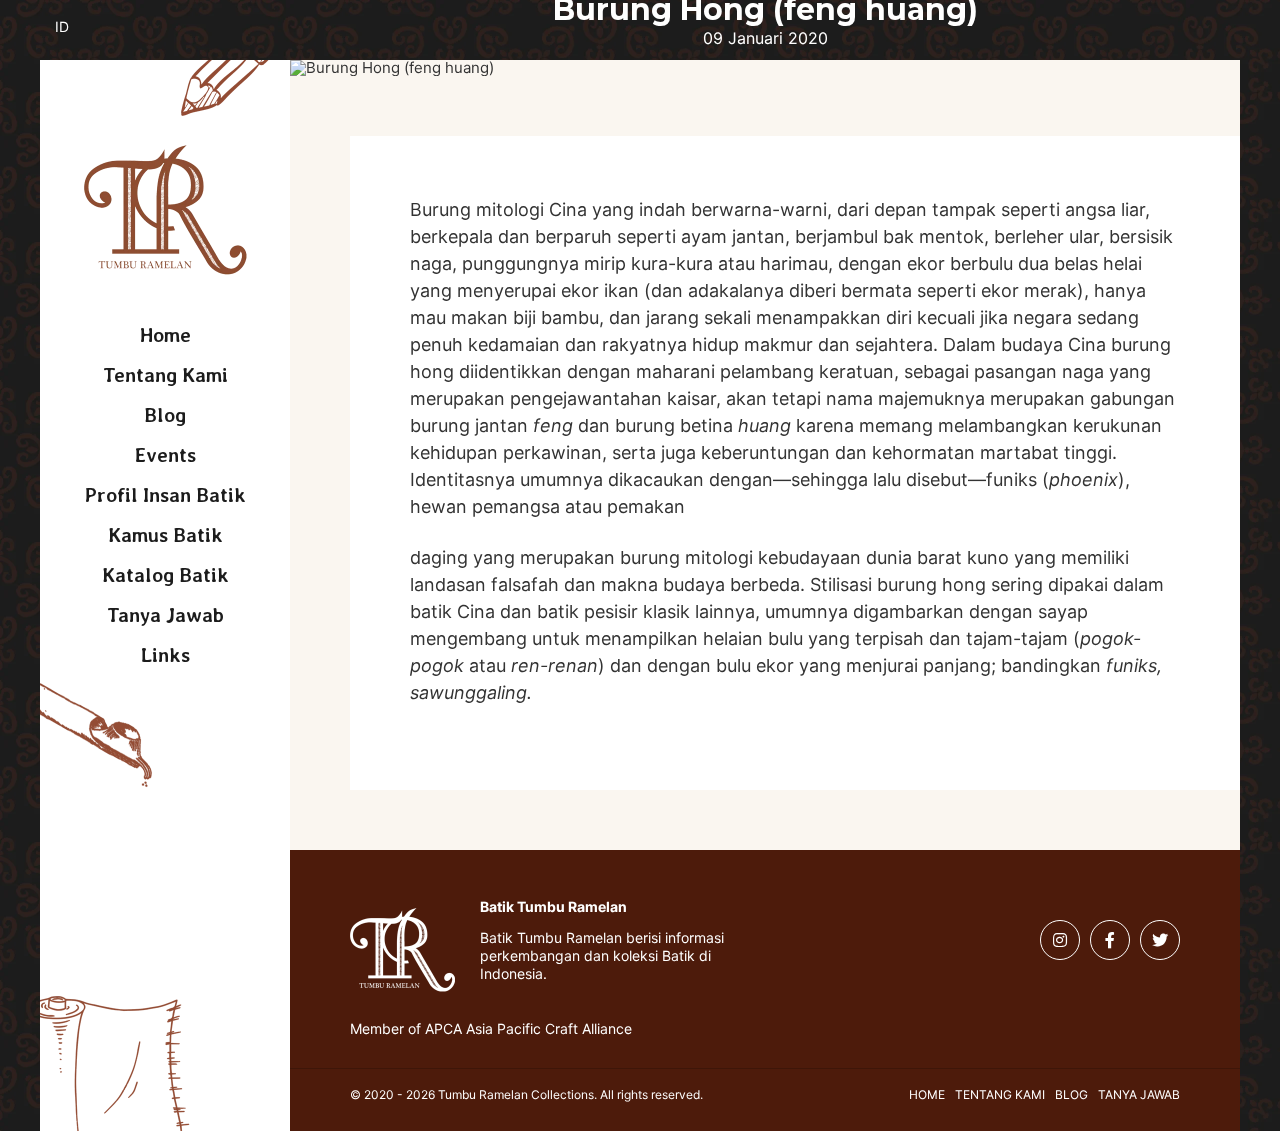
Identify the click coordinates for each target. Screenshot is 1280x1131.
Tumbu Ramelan (165, 210)
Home (165, 335)
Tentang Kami (165, 375)
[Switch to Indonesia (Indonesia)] (77, 38)
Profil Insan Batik (165, 495)
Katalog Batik (165, 575)
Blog (165, 415)
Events (165, 455)
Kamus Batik (165, 535)
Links (165, 655)
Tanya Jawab (165, 615)
